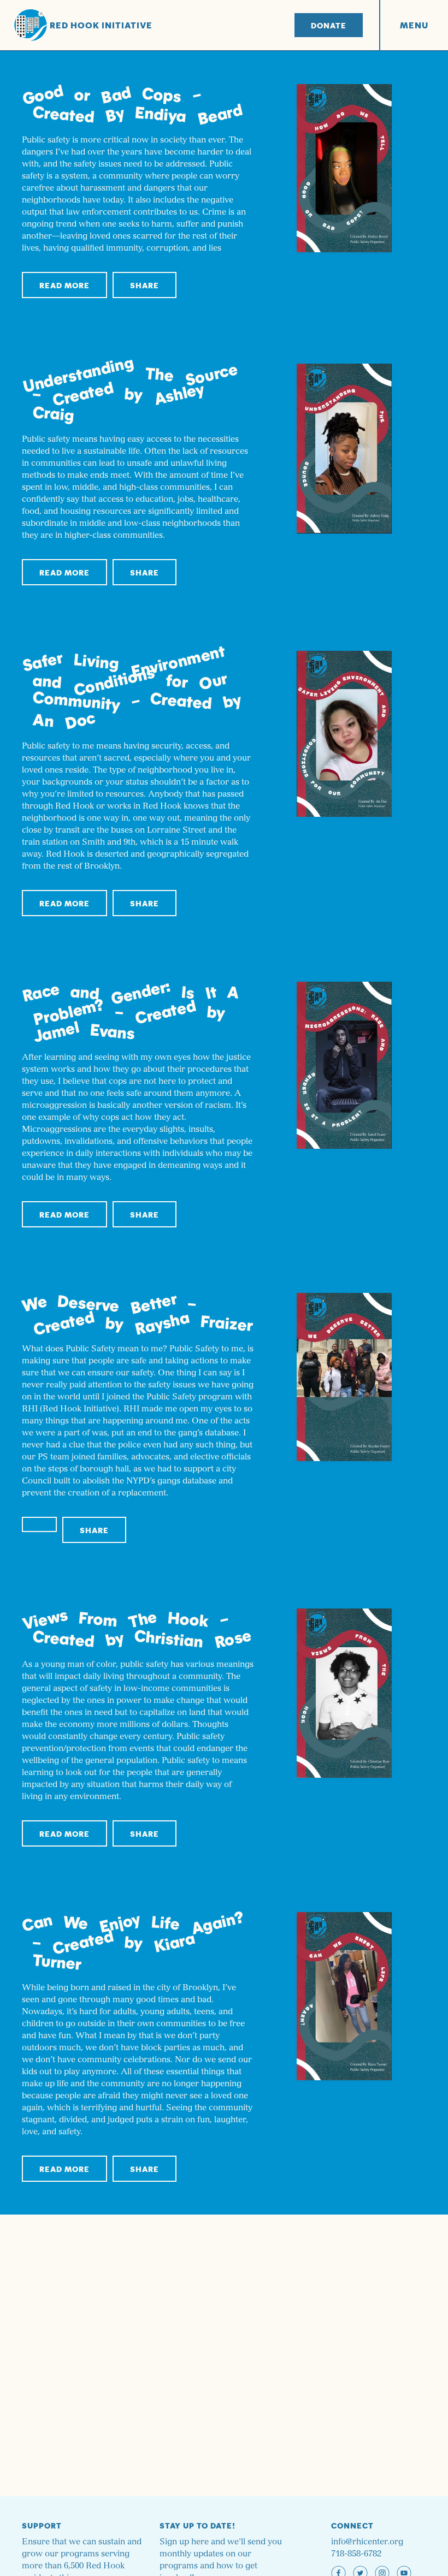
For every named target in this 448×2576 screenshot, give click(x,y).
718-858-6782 (356, 2554)
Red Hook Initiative (101, 25)
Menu (414, 25)
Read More (64, 285)
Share (145, 285)
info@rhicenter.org (367, 2542)
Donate (329, 25)
